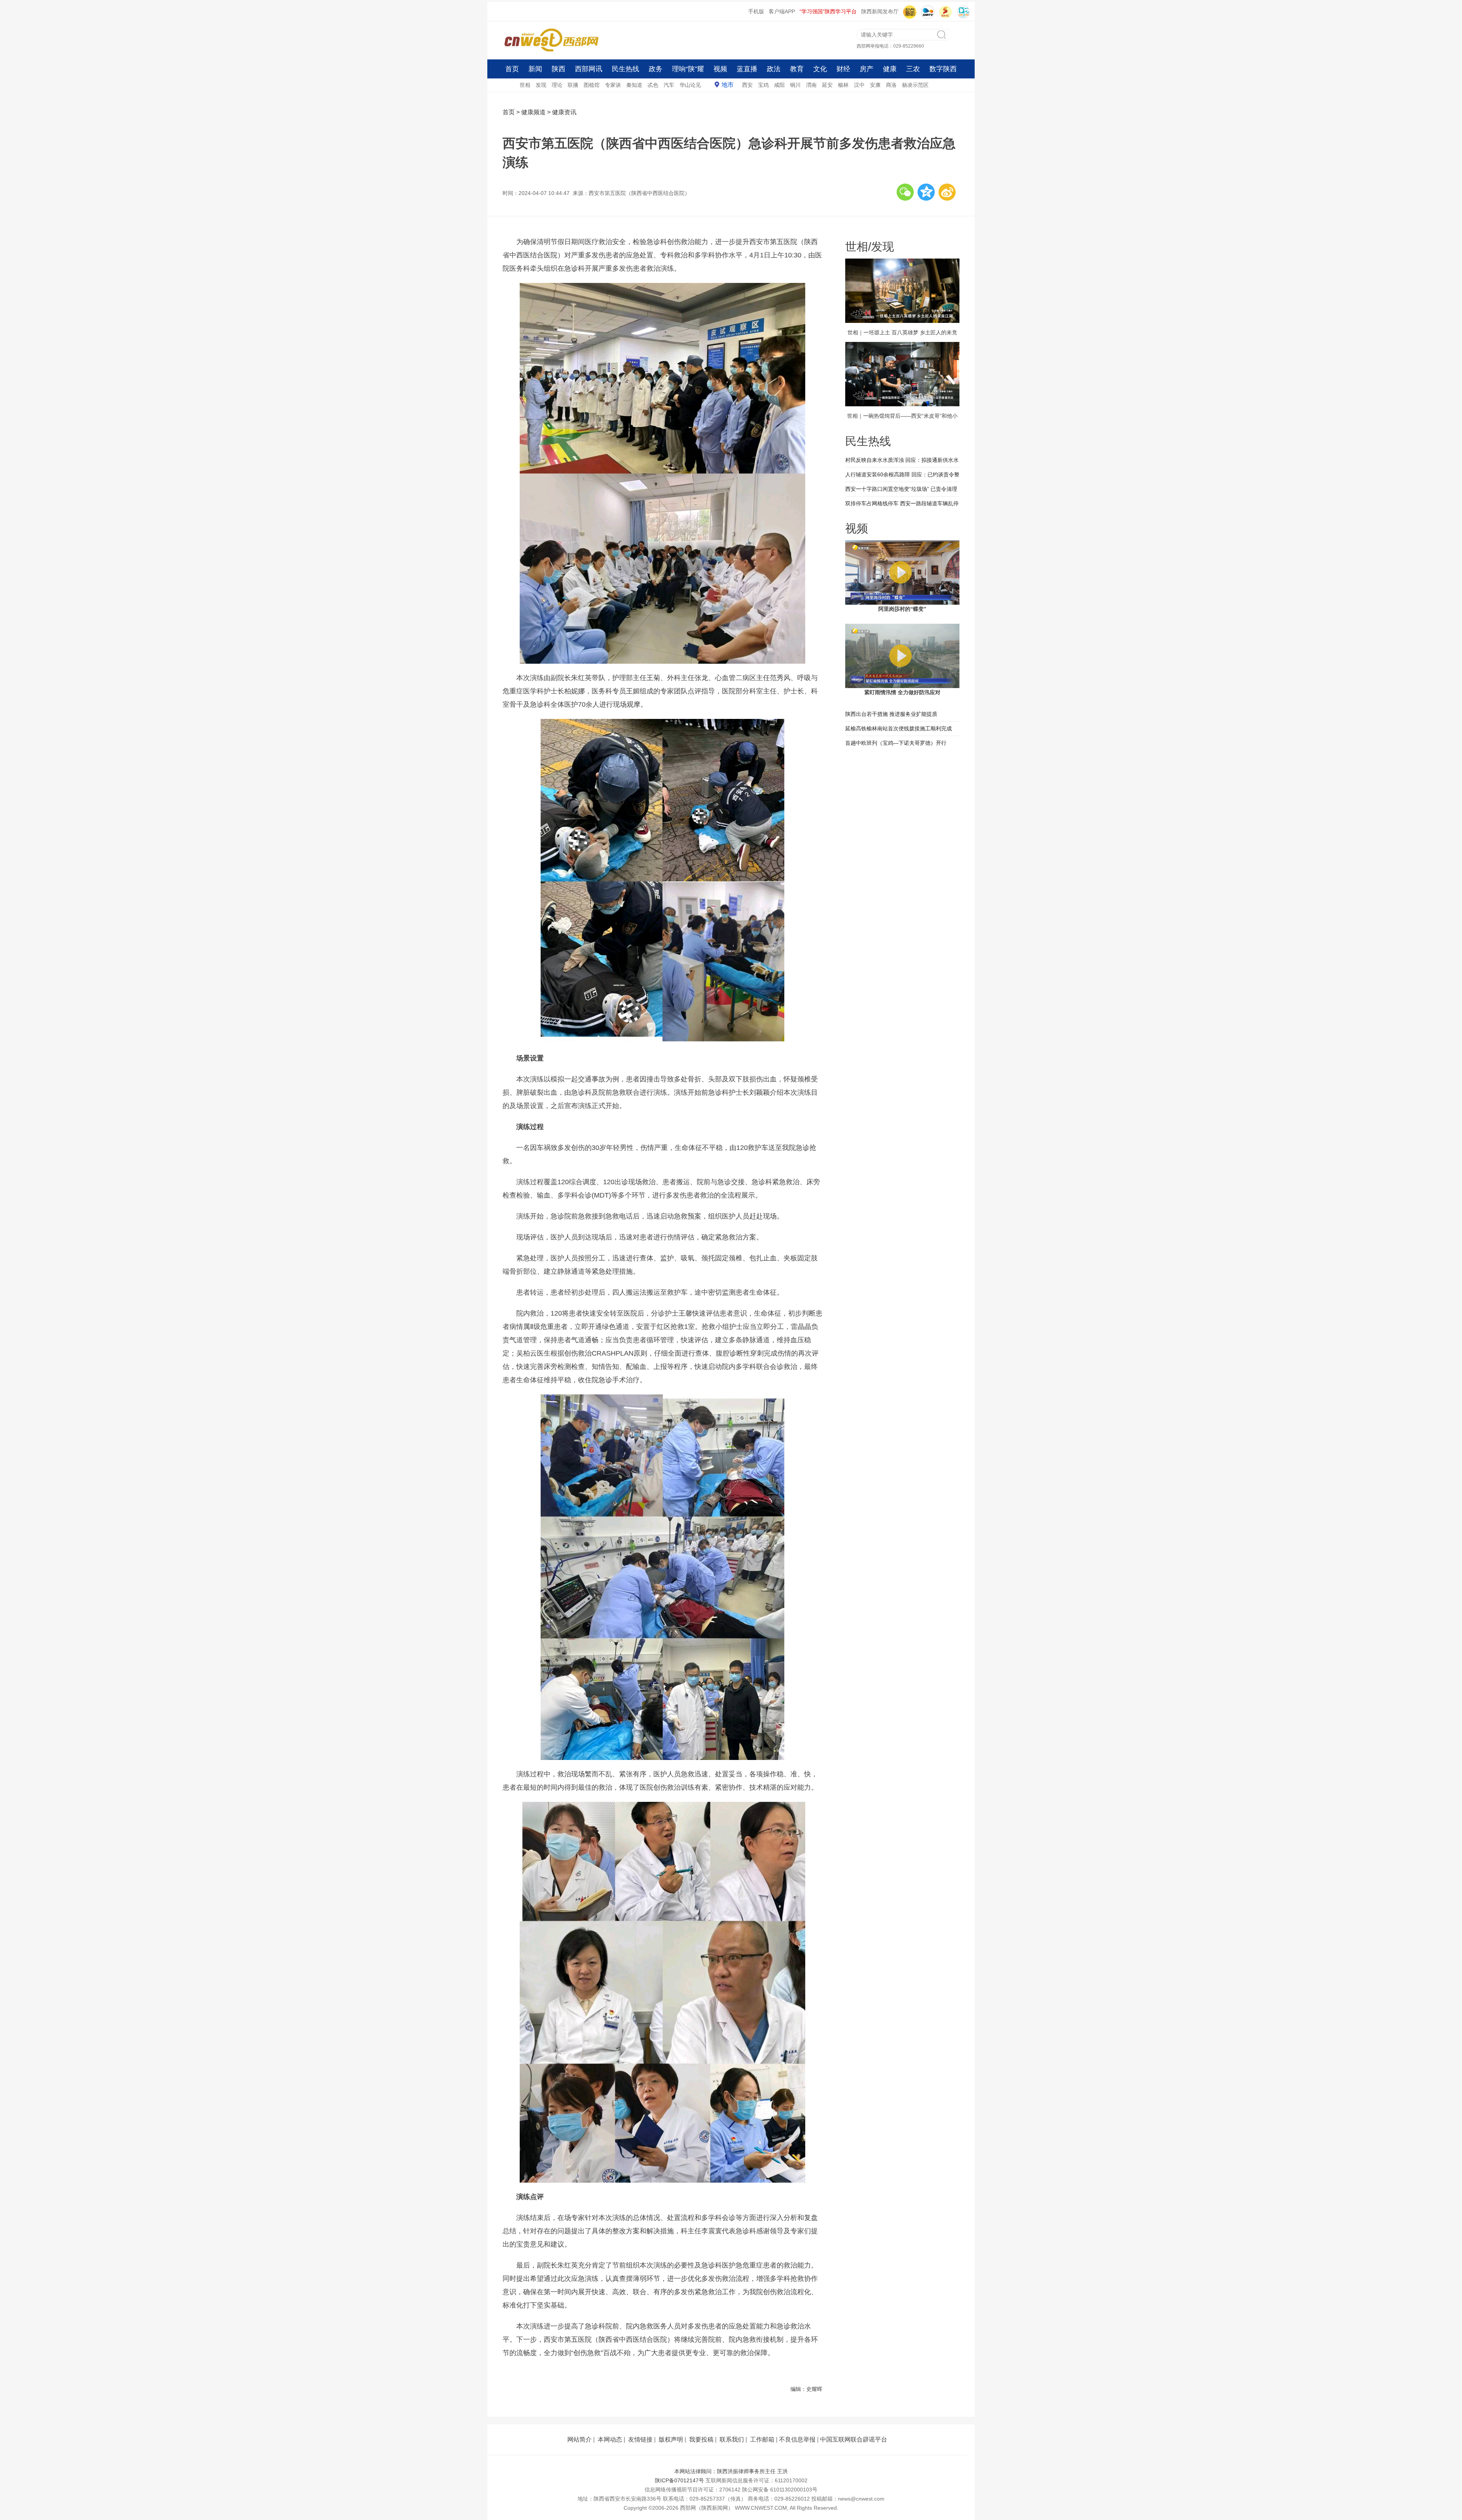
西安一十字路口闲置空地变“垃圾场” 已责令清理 (901, 489)
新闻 (535, 69)
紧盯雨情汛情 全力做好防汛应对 (902, 692)
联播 (573, 85)
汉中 (859, 85)
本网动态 (610, 2439)
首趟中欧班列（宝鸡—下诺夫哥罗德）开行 (896, 743)
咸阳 (779, 85)
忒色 (653, 85)
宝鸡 (763, 85)
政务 (656, 69)
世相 (525, 85)
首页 (512, 69)
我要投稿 (701, 2439)
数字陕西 (943, 69)
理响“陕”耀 (688, 69)
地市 (728, 85)
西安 (747, 85)
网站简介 (579, 2439)
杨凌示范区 (915, 85)
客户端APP (782, 11)
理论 (557, 85)
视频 (720, 69)
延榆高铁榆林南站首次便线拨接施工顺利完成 (899, 728)
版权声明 (671, 2439)
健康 (890, 69)
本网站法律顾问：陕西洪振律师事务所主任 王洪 (731, 2471)
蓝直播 (747, 69)
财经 (843, 69)
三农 (913, 69)
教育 (797, 69)
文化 (820, 69)
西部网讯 (589, 69)
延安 (827, 85)
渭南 (811, 85)
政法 (774, 69)
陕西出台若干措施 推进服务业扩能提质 (891, 714)
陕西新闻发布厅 (880, 11)
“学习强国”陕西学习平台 (828, 11)
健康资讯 (564, 112)
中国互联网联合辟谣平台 (854, 2439)
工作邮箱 (762, 2439)
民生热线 (626, 69)
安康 (875, 85)
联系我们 (732, 2439)
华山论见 (690, 85)
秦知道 (634, 85)
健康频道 (533, 112)
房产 (867, 69)
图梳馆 (592, 85)
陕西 (559, 69)
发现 (541, 85)
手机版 (756, 11)
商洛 (891, 85)
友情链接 (640, 2439)
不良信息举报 (797, 2439)
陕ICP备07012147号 (679, 2480)
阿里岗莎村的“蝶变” (902, 609)
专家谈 (613, 85)
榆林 (843, 85)
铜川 (795, 85)
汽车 (669, 85)
